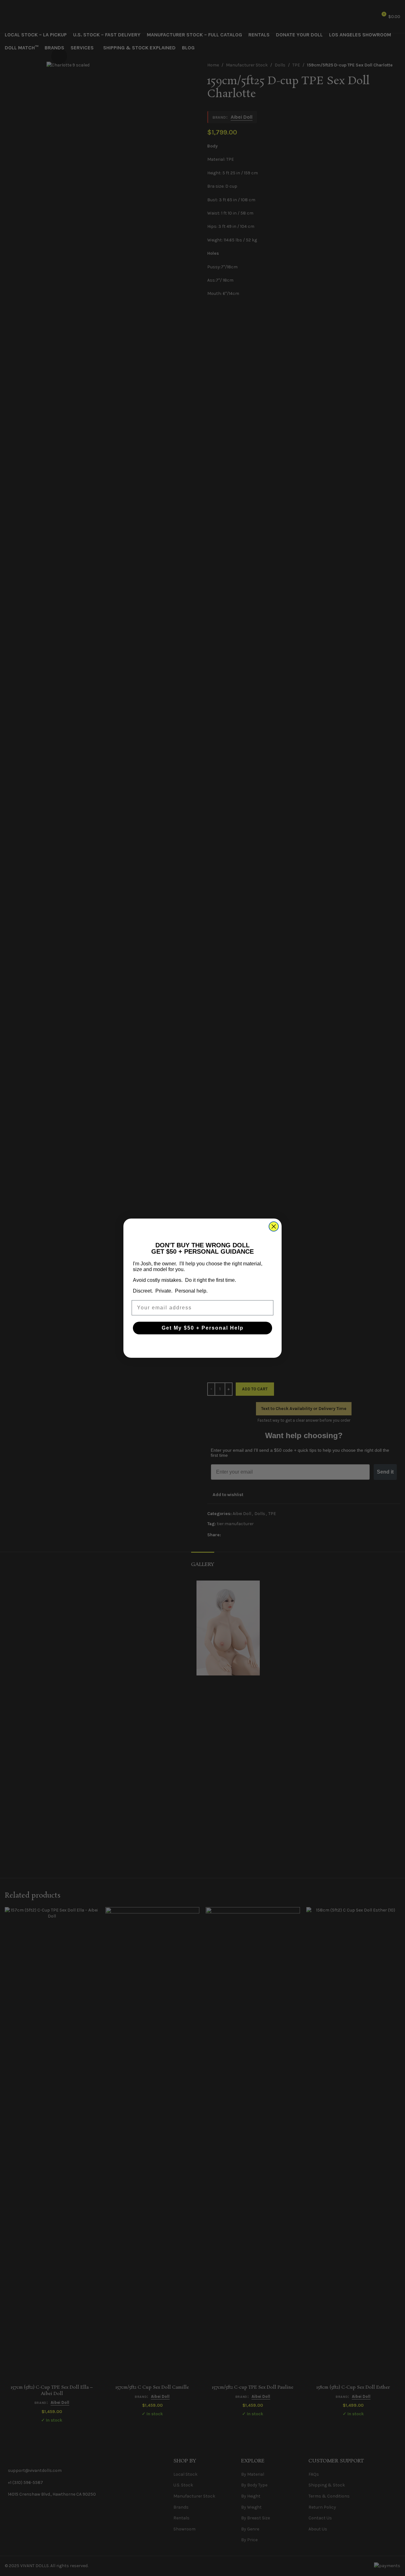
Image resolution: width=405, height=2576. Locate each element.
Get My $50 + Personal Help (203, 1328)
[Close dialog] (274, 1226)
